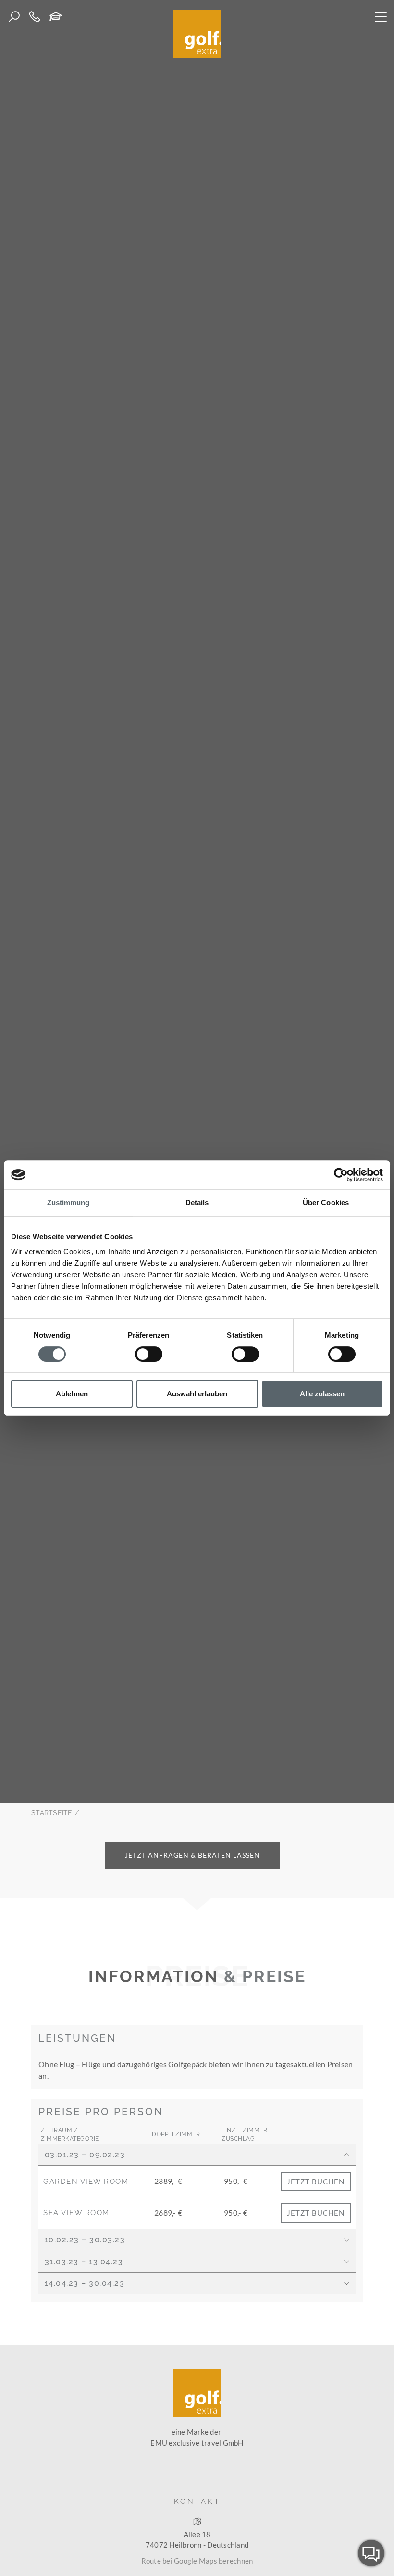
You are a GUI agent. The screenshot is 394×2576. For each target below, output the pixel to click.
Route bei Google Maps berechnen (197, 2561)
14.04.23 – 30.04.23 (85, 2283)
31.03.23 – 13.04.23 (84, 2262)
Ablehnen (72, 1394)
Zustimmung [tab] (68, 1202)
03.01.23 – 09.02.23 (85, 2154)
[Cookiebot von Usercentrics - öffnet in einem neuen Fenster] (341, 1175)
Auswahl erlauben (197, 1394)
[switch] (149, 1354)
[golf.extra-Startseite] (197, 33)
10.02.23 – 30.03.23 (85, 2239)
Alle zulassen (322, 1394)
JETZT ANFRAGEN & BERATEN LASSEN (192, 1855)
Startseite (52, 1813)
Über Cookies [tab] (326, 1202)
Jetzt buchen (316, 2182)
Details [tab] (197, 1202)
